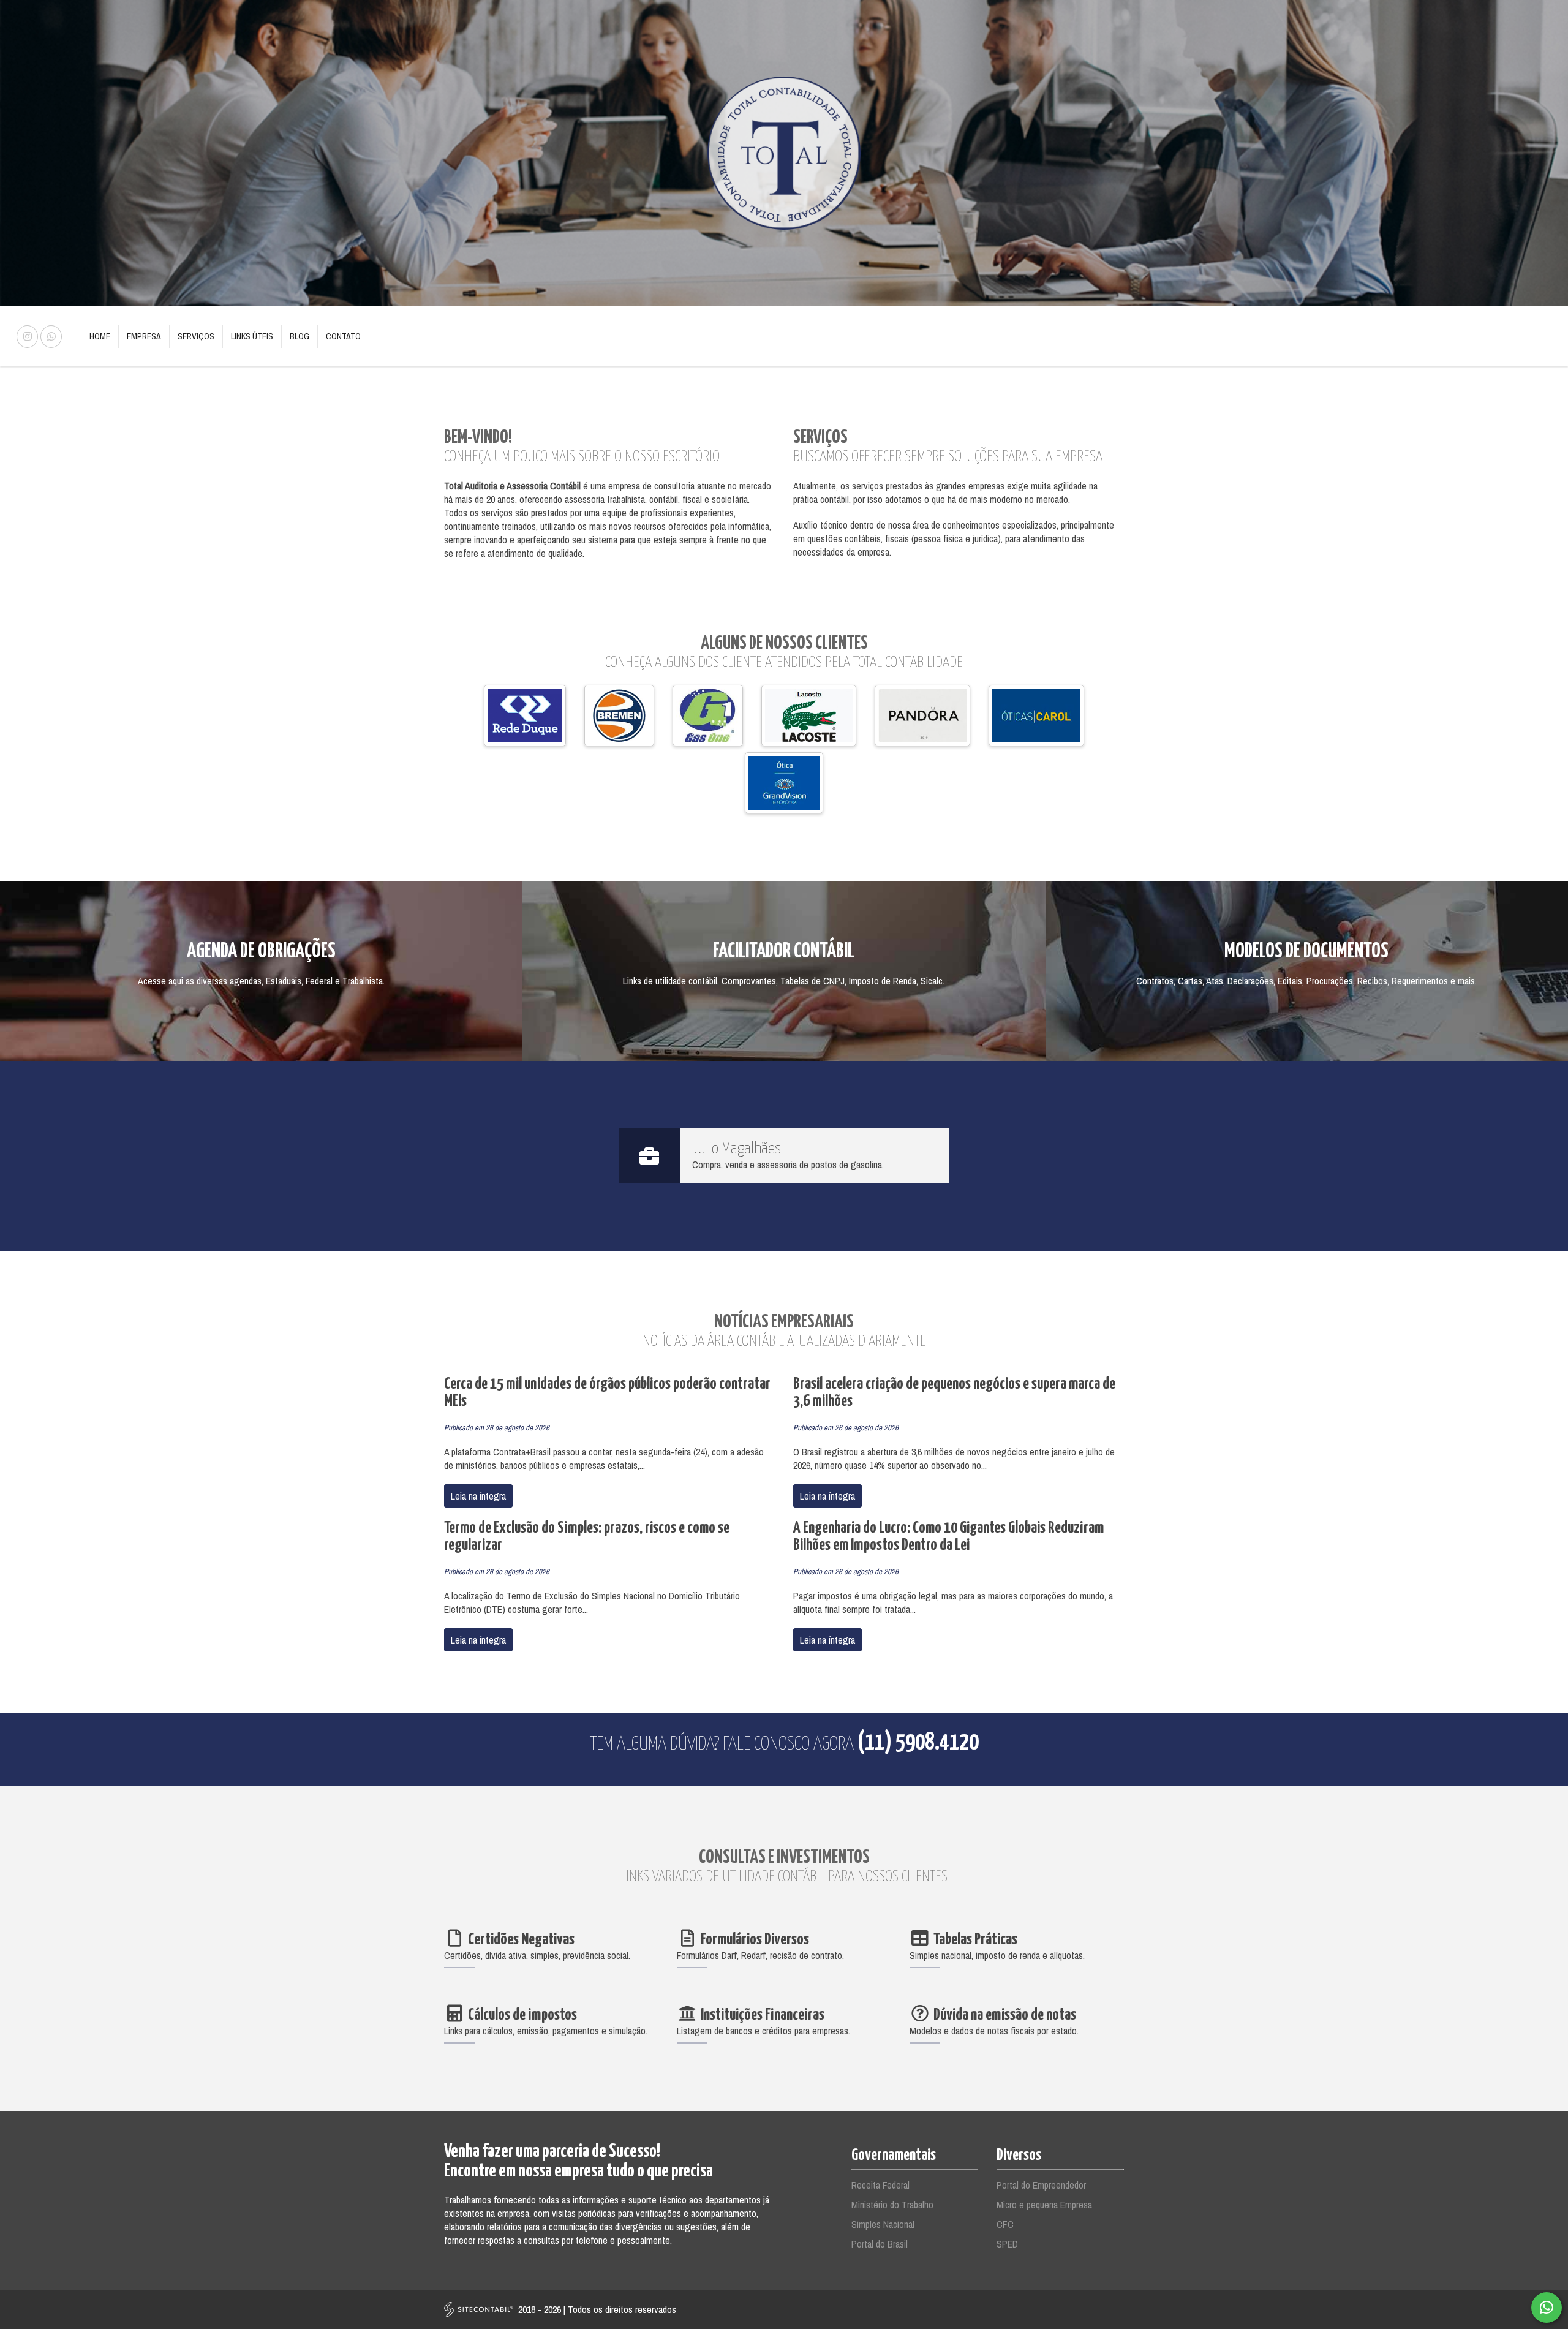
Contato (343, 336)
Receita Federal (880, 2185)
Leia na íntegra (478, 1496)
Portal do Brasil (880, 2244)
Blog (300, 336)
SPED (1007, 2244)
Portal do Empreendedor (1041, 2185)
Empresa (144, 336)
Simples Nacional (883, 2224)
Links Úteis (252, 336)
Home (100, 336)
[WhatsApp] (1547, 2308)
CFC (1005, 2224)
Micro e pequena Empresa (1044, 2205)
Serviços (196, 336)
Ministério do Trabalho (892, 2205)
